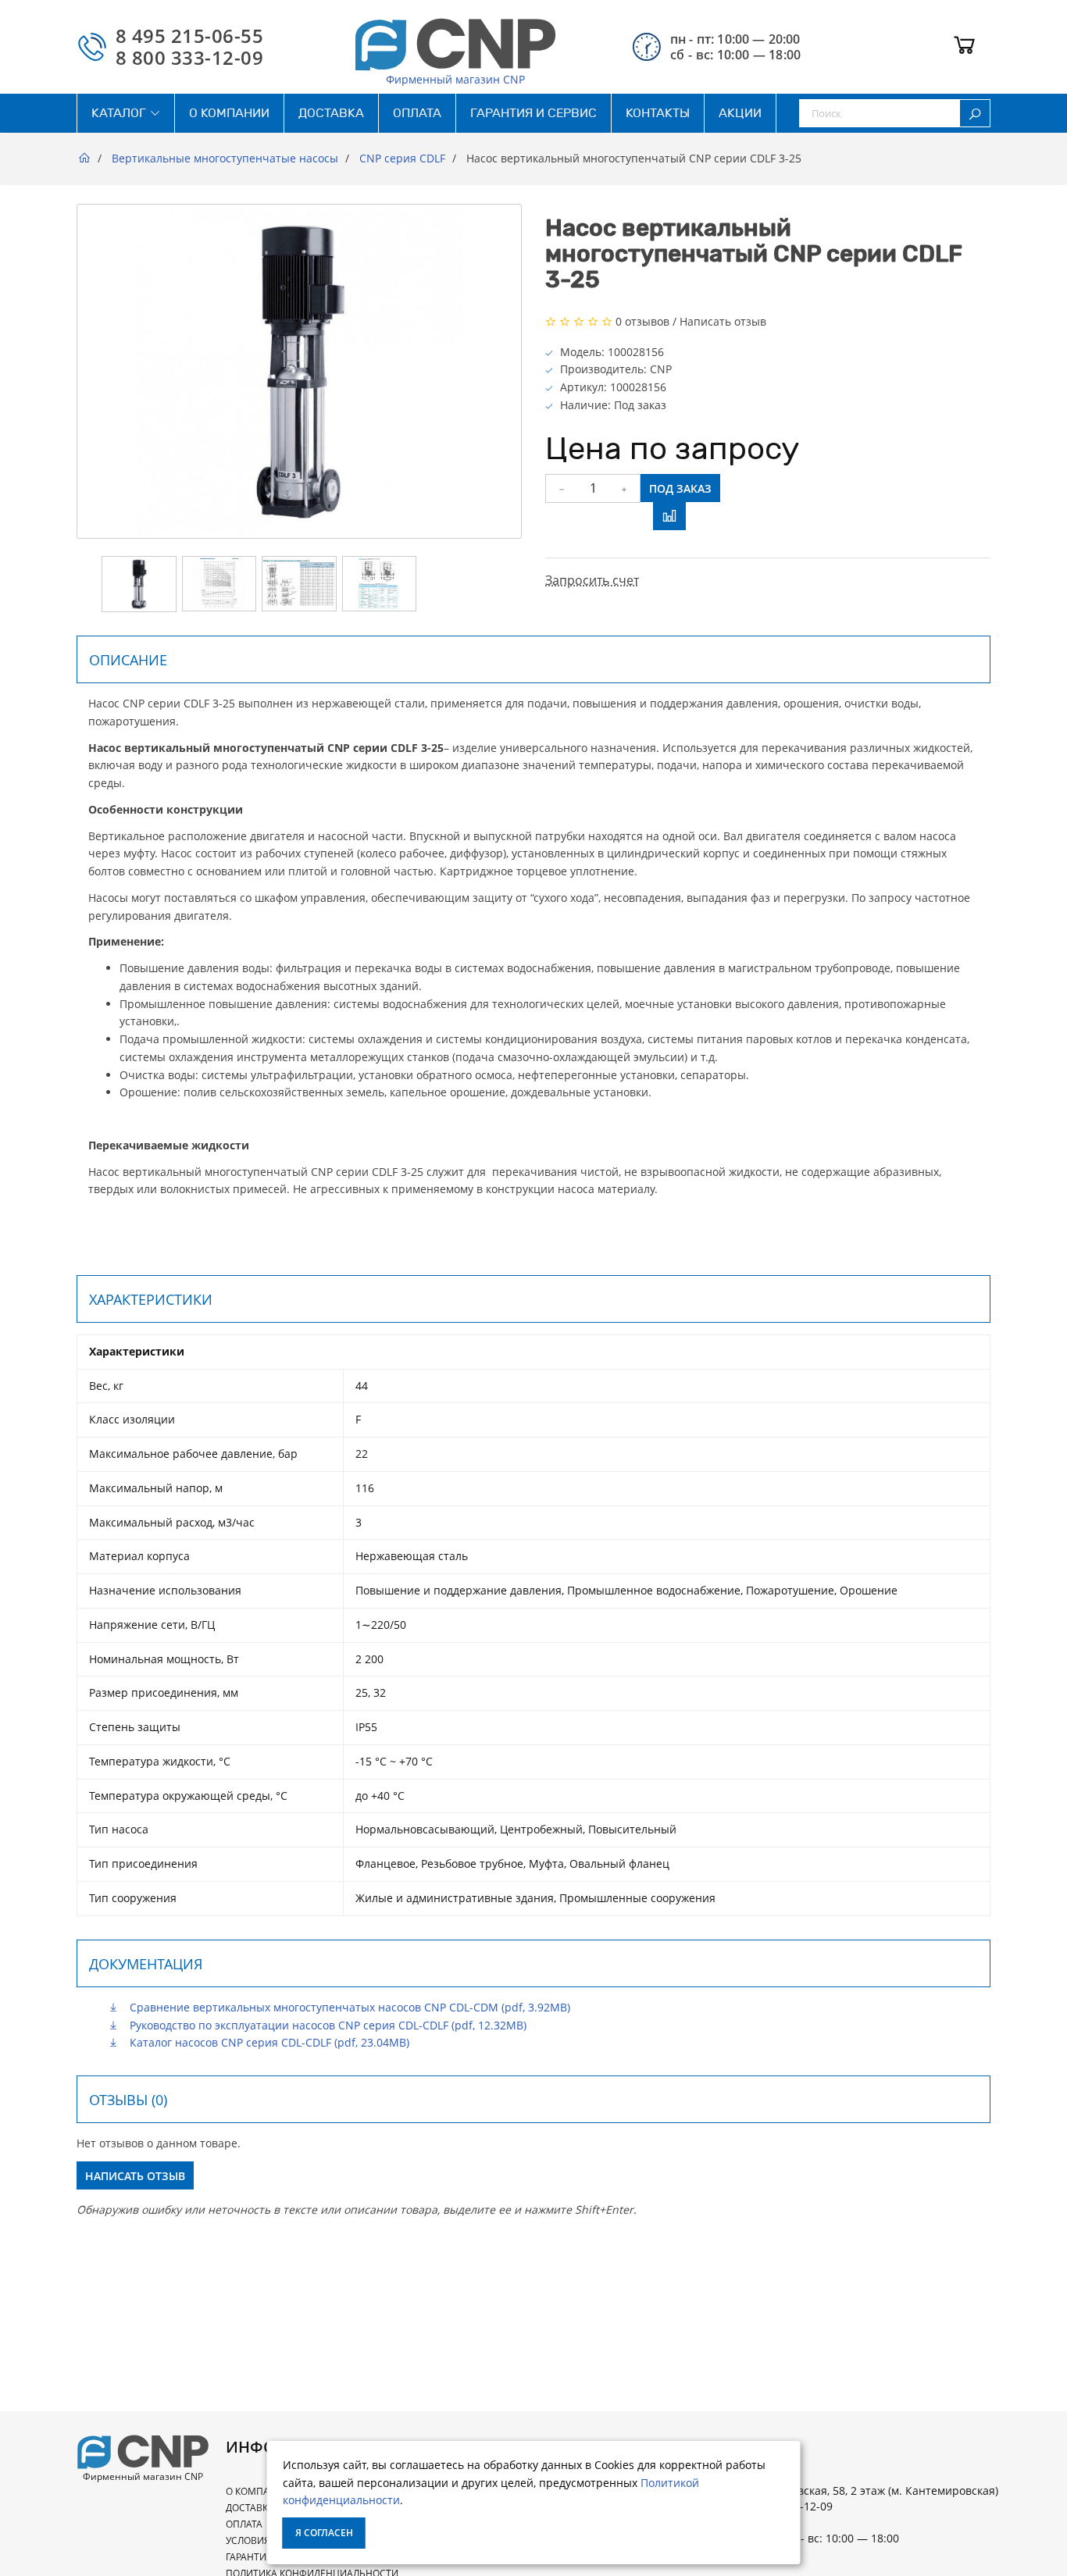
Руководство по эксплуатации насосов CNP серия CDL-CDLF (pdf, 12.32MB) (327, 2025)
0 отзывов (642, 321)
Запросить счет (592, 580)
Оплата (244, 2524)
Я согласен (324, 2533)
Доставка (250, 2508)
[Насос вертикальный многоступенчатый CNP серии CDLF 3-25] (139, 584)
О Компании (258, 2491)
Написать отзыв (723, 321)
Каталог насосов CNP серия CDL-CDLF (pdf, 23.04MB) (268, 2042)
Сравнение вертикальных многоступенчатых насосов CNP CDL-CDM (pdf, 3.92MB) (348, 2007)
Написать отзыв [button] (135, 2176)
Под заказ (680, 488)
